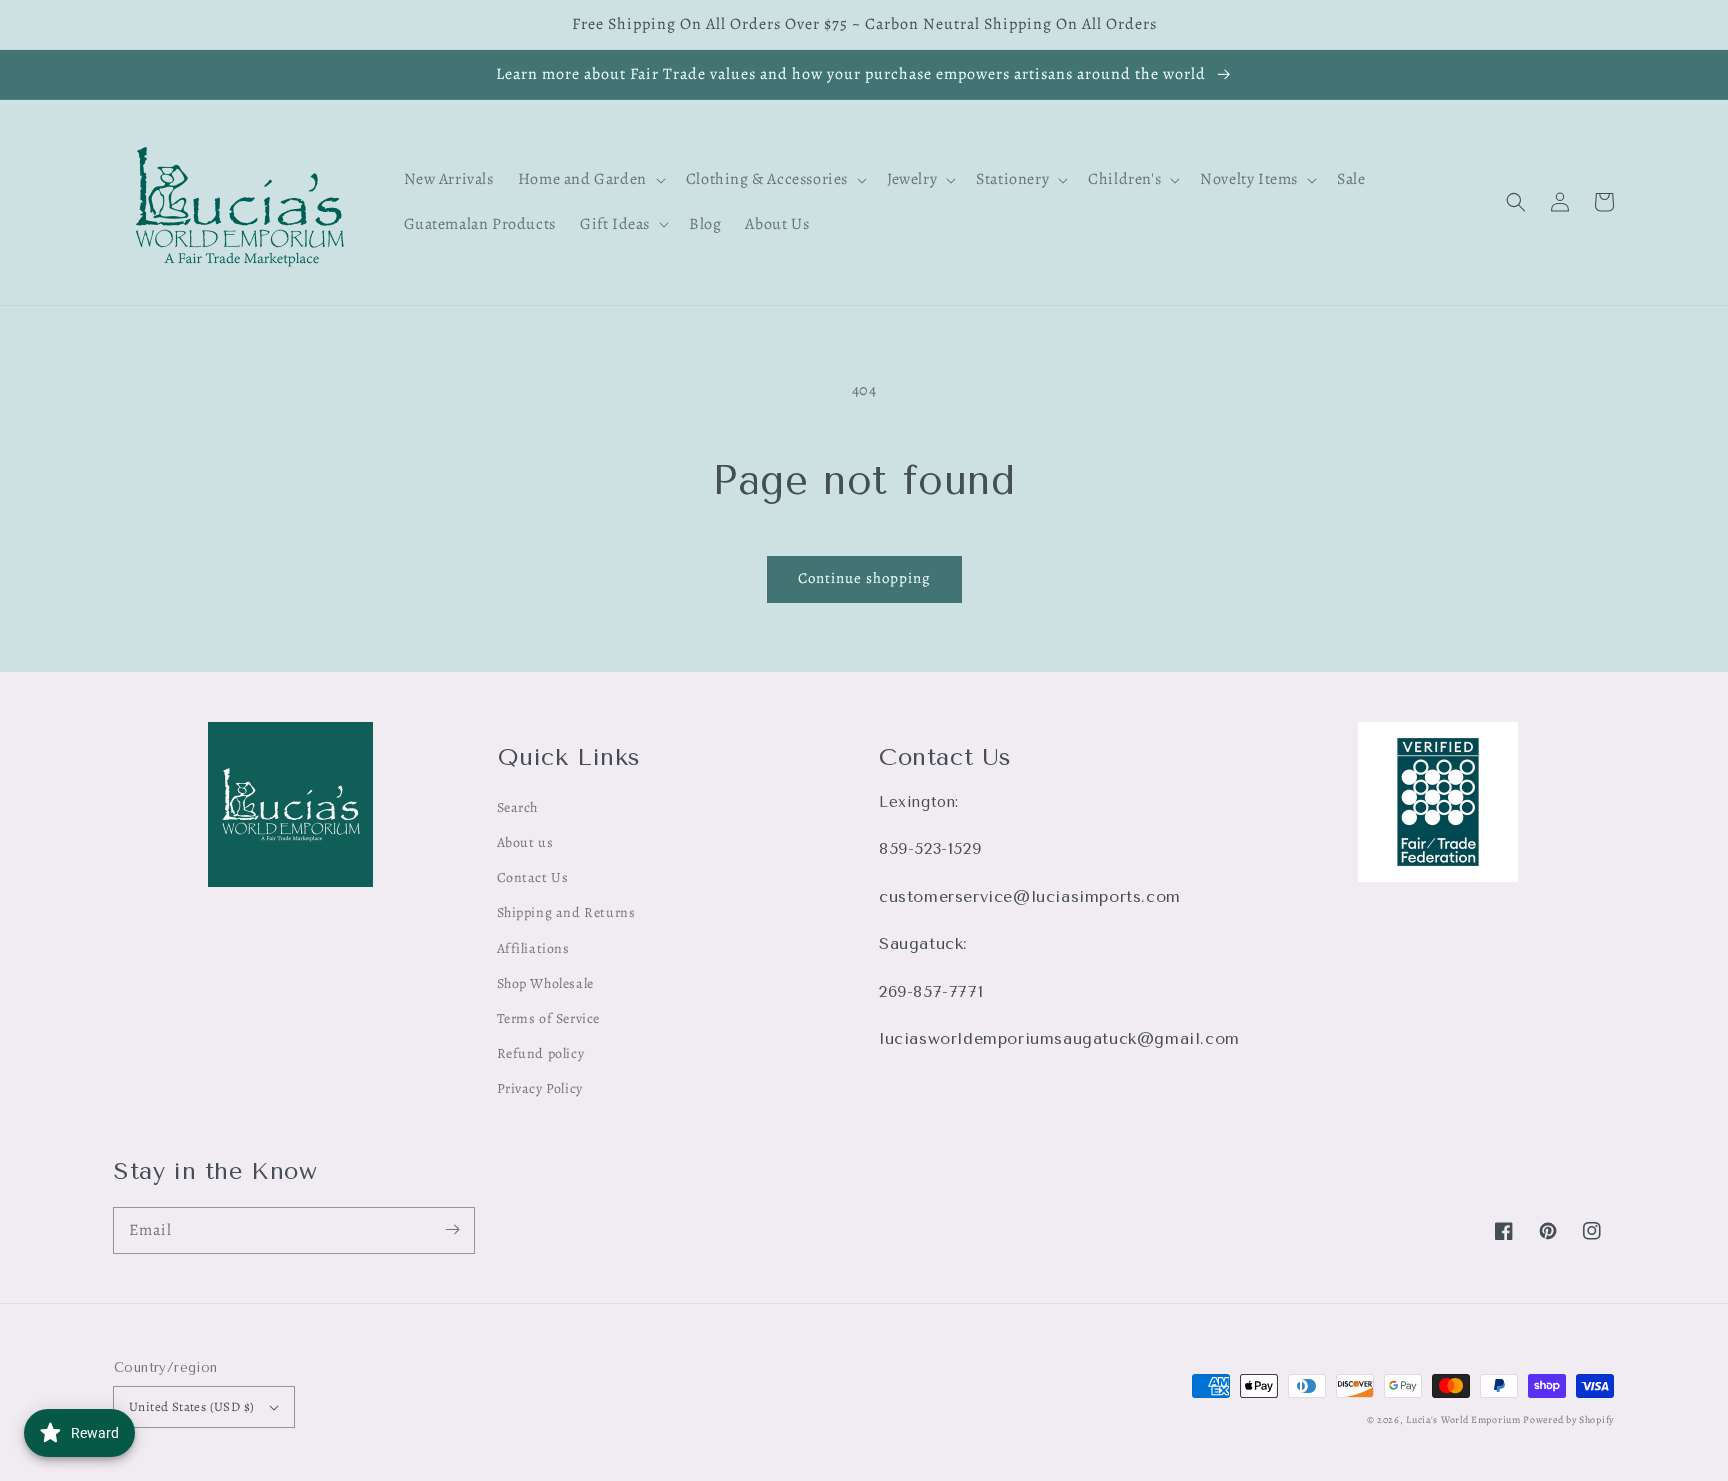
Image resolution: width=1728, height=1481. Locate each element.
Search (518, 807)
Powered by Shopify (1568, 1419)
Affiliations (533, 948)
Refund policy (541, 1053)
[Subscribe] (452, 1230)
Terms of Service (549, 1018)
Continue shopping (864, 578)
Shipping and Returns (566, 912)
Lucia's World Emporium (1463, 1419)
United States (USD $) (191, 1406)
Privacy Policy (540, 1088)
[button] (1516, 202)
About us (525, 842)
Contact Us (533, 877)
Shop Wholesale (545, 983)
